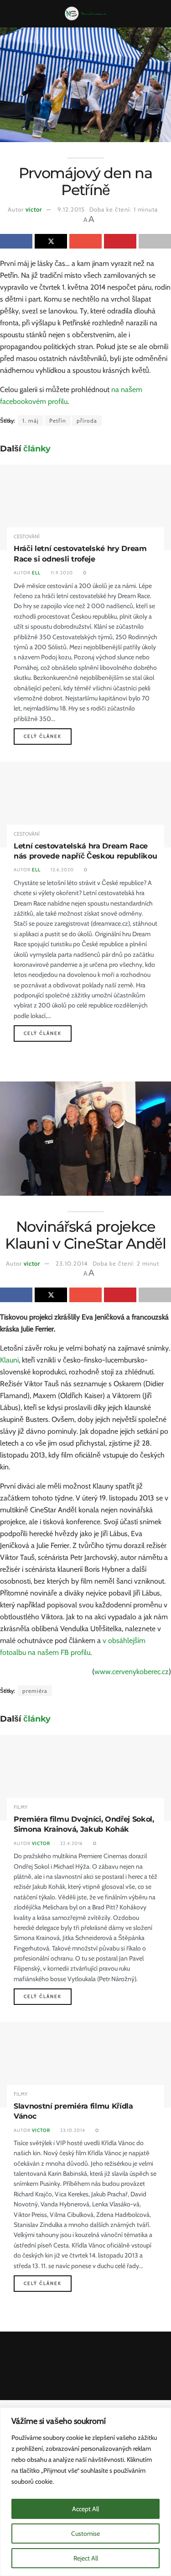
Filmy (21, 1807)
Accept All (85, 2509)
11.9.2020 (61, 573)
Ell (36, 573)
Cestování (27, 537)
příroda (87, 421)
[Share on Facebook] (16, 241)
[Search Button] (160, 14)
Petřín (58, 421)
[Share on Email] (85, 241)
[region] (85, 2492)
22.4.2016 (71, 1843)
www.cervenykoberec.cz (132, 1672)
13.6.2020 (62, 870)
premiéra (35, 1691)
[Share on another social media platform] (155, 241)
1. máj (31, 421)
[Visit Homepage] (85, 14)
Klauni (9, 1360)
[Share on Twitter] (51, 241)
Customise (85, 2534)
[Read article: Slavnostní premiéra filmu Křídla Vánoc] (85, 2065)
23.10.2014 (72, 1263)
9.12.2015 (71, 209)
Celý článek (48, 736)
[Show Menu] (11, 14)
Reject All (86, 2558)
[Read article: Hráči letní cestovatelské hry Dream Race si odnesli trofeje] (85, 508)
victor (34, 209)
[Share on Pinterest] (120, 241)
